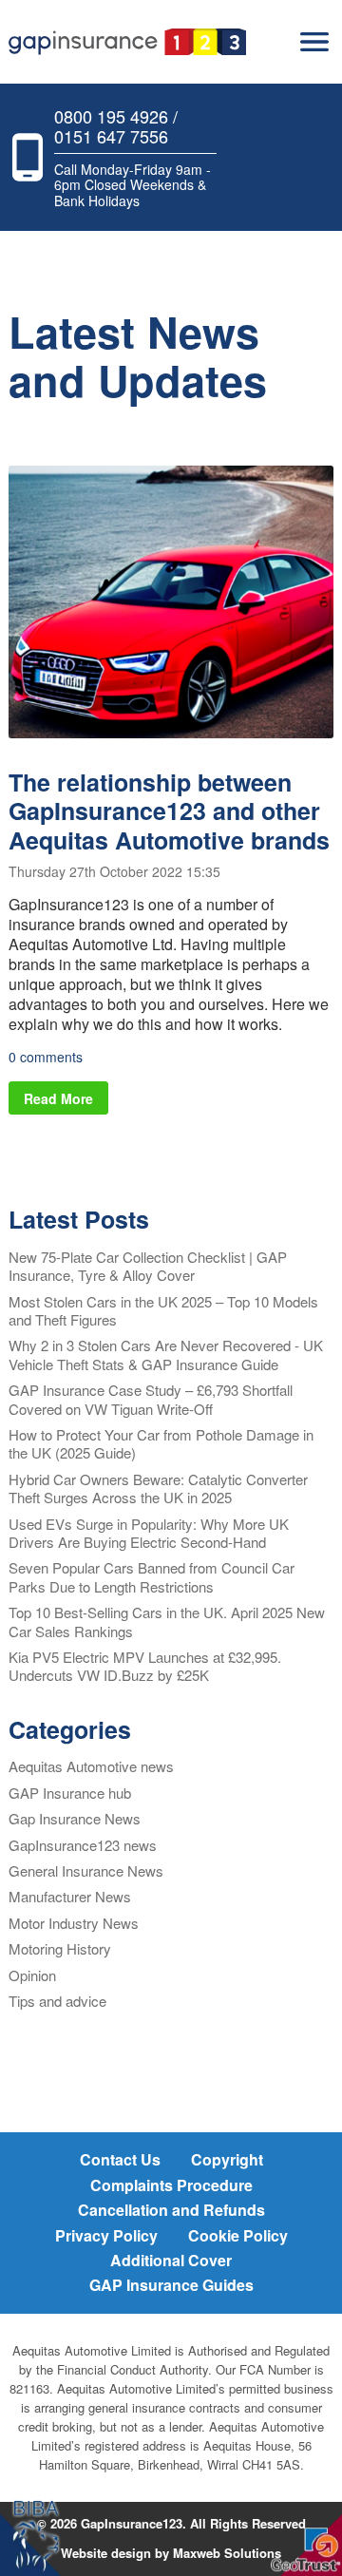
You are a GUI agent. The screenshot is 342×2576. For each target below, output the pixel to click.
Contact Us (120, 2159)
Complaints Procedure (171, 2185)
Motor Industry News (74, 1923)
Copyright (227, 2159)
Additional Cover (171, 2260)
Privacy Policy (106, 2235)
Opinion (32, 1975)
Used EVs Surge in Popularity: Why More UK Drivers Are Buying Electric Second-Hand (149, 1533)
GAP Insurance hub (70, 1793)
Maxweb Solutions (227, 2553)
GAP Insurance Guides (171, 2285)
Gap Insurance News (75, 1818)
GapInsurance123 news (83, 1845)
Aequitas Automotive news (91, 1766)
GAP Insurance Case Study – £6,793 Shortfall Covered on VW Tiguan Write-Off (151, 1399)
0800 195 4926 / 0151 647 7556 (116, 126)
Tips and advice (57, 2001)
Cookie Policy (238, 2235)
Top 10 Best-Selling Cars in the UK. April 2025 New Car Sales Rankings (167, 1621)
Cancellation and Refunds (171, 2210)
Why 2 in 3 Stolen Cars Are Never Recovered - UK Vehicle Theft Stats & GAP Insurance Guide (166, 1354)
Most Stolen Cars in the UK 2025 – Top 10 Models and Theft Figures (163, 1310)
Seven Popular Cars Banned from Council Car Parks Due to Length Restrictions (152, 1576)
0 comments (46, 1057)
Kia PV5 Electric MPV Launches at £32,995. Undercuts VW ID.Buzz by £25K (145, 1666)
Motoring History (60, 1948)
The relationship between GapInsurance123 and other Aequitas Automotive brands (169, 811)
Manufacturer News (70, 1896)
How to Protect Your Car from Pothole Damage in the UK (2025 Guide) (161, 1443)
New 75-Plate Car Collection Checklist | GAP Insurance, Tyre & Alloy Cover (148, 1266)
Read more (58, 1098)
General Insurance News (86, 1870)
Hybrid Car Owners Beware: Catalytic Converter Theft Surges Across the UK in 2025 (158, 1488)
